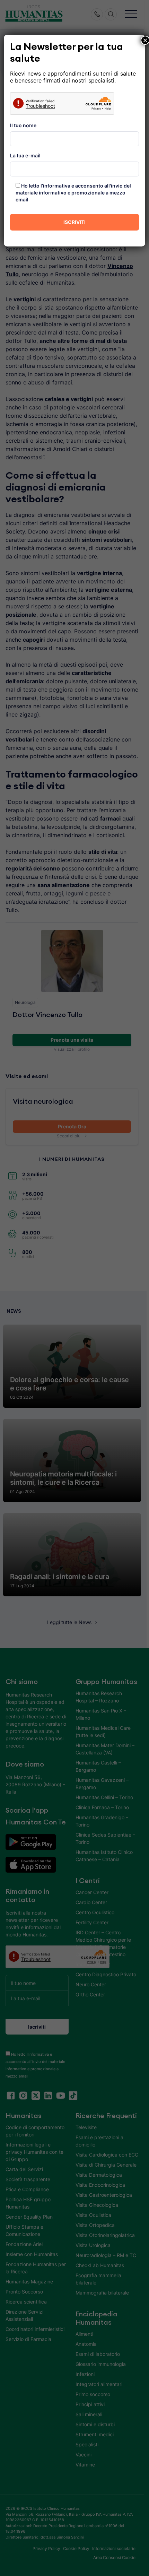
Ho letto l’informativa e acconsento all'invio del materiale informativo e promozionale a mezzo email (73, 193)
